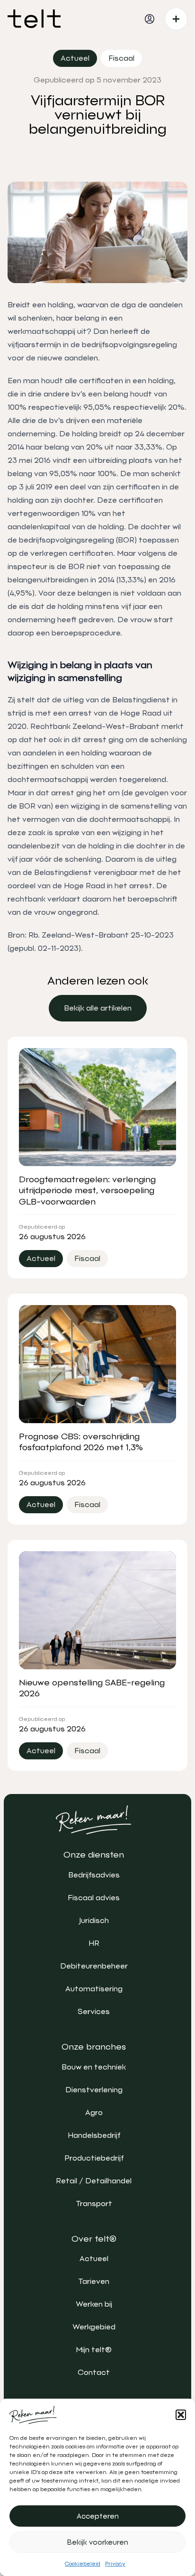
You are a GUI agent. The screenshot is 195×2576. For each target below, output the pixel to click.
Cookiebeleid (83, 2564)
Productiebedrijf (94, 2158)
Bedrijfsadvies (94, 1875)
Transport (94, 2203)
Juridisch (94, 1920)
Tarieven (94, 2281)
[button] (181, 2415)
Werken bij (94, 2304)
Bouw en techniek (94, 2067)
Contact (94, 2372)
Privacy (115, 2564)
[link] (98, 1008)
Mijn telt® (94, 2350)
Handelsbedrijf (94, 2135)
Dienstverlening (94, 2090)
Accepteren (98, 2516)
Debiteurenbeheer (94, 1966)
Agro (94, 2112)
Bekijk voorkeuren (98, 2542)
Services (94, 2011)
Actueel (94, 2259)
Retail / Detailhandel (94, 2181)
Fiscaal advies (94, 1898)
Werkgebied (94, 2327)
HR (94, 1943)
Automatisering (94, 1989)
